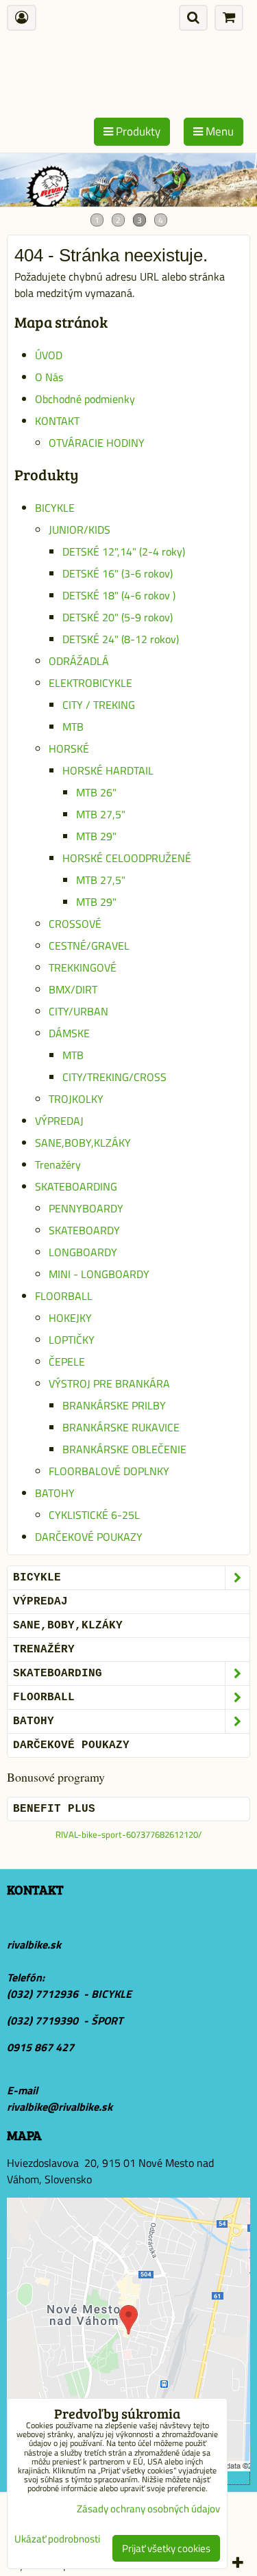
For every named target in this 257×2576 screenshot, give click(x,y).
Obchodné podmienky (85, 399)
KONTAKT (57, 421)
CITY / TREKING (99, 705)
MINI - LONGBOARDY (99, 1274)
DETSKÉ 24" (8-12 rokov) (121, 639)
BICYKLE (55, 508)
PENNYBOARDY (86, 1208)
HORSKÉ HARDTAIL (108, 770)
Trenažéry (58, 1165)
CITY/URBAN (78, 1011)
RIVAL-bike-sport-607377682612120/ (128, 1834)
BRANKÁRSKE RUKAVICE (121, 1427)
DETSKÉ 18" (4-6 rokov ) (119, 595)
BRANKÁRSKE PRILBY (114, 1405)
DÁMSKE (69, 1033)
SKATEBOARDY (84, 1230)
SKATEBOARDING (76, 1186)
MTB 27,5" (101, 814)
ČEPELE (67, 1362)
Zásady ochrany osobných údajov (148, 2509)
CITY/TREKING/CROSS (114, 1077)
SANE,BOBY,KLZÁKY (83, 1143)
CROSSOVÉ (75, 924)
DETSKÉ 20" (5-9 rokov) (118, 617)
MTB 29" (96, 836)
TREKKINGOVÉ (83, 967)
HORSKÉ (69, 749)
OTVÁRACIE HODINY (97, 443)
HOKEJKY (70, 1318)
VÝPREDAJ (59, 1121)
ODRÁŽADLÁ (79, 661)
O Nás (49, 377)
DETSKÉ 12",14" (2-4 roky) (124, 551)
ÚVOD (49, 355)
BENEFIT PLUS (54, 1809)
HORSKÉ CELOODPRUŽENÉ (127, 858)
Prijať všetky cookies (166, 2548)
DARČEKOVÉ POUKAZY (89, 1537)
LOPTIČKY (72, 1340)
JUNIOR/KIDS (79, 530)
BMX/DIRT (73, 989)
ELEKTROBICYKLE (90, 683)
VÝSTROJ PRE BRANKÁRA (109, 1383)
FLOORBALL (64, 1296)
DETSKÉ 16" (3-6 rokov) (118, 573)
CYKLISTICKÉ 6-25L (94, 1515)
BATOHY (55, 1493)
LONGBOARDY (83, 1252)
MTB (73, 727)
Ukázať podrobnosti (57, 2539)
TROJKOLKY (76, 1099)
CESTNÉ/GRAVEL (89, 946)
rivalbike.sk (34, 1944)
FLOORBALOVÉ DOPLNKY (109, 1471)
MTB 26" (96, 792)
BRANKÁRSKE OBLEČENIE (124, 1449)
